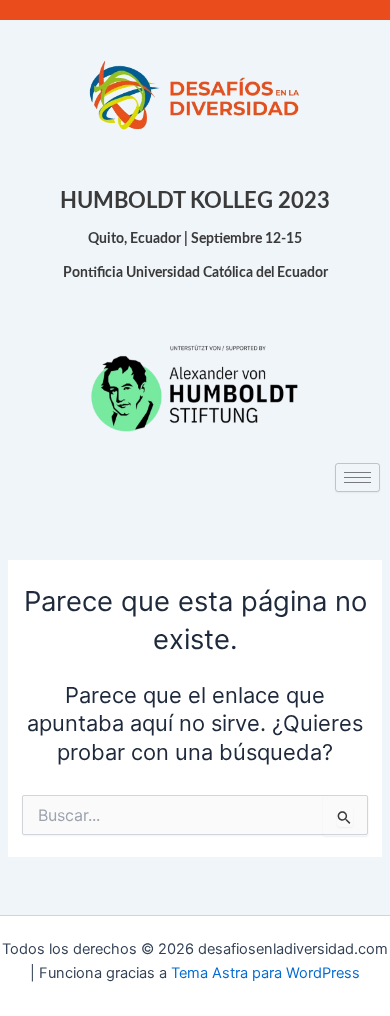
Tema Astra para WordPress (265, 973)
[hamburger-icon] (357, 477)
